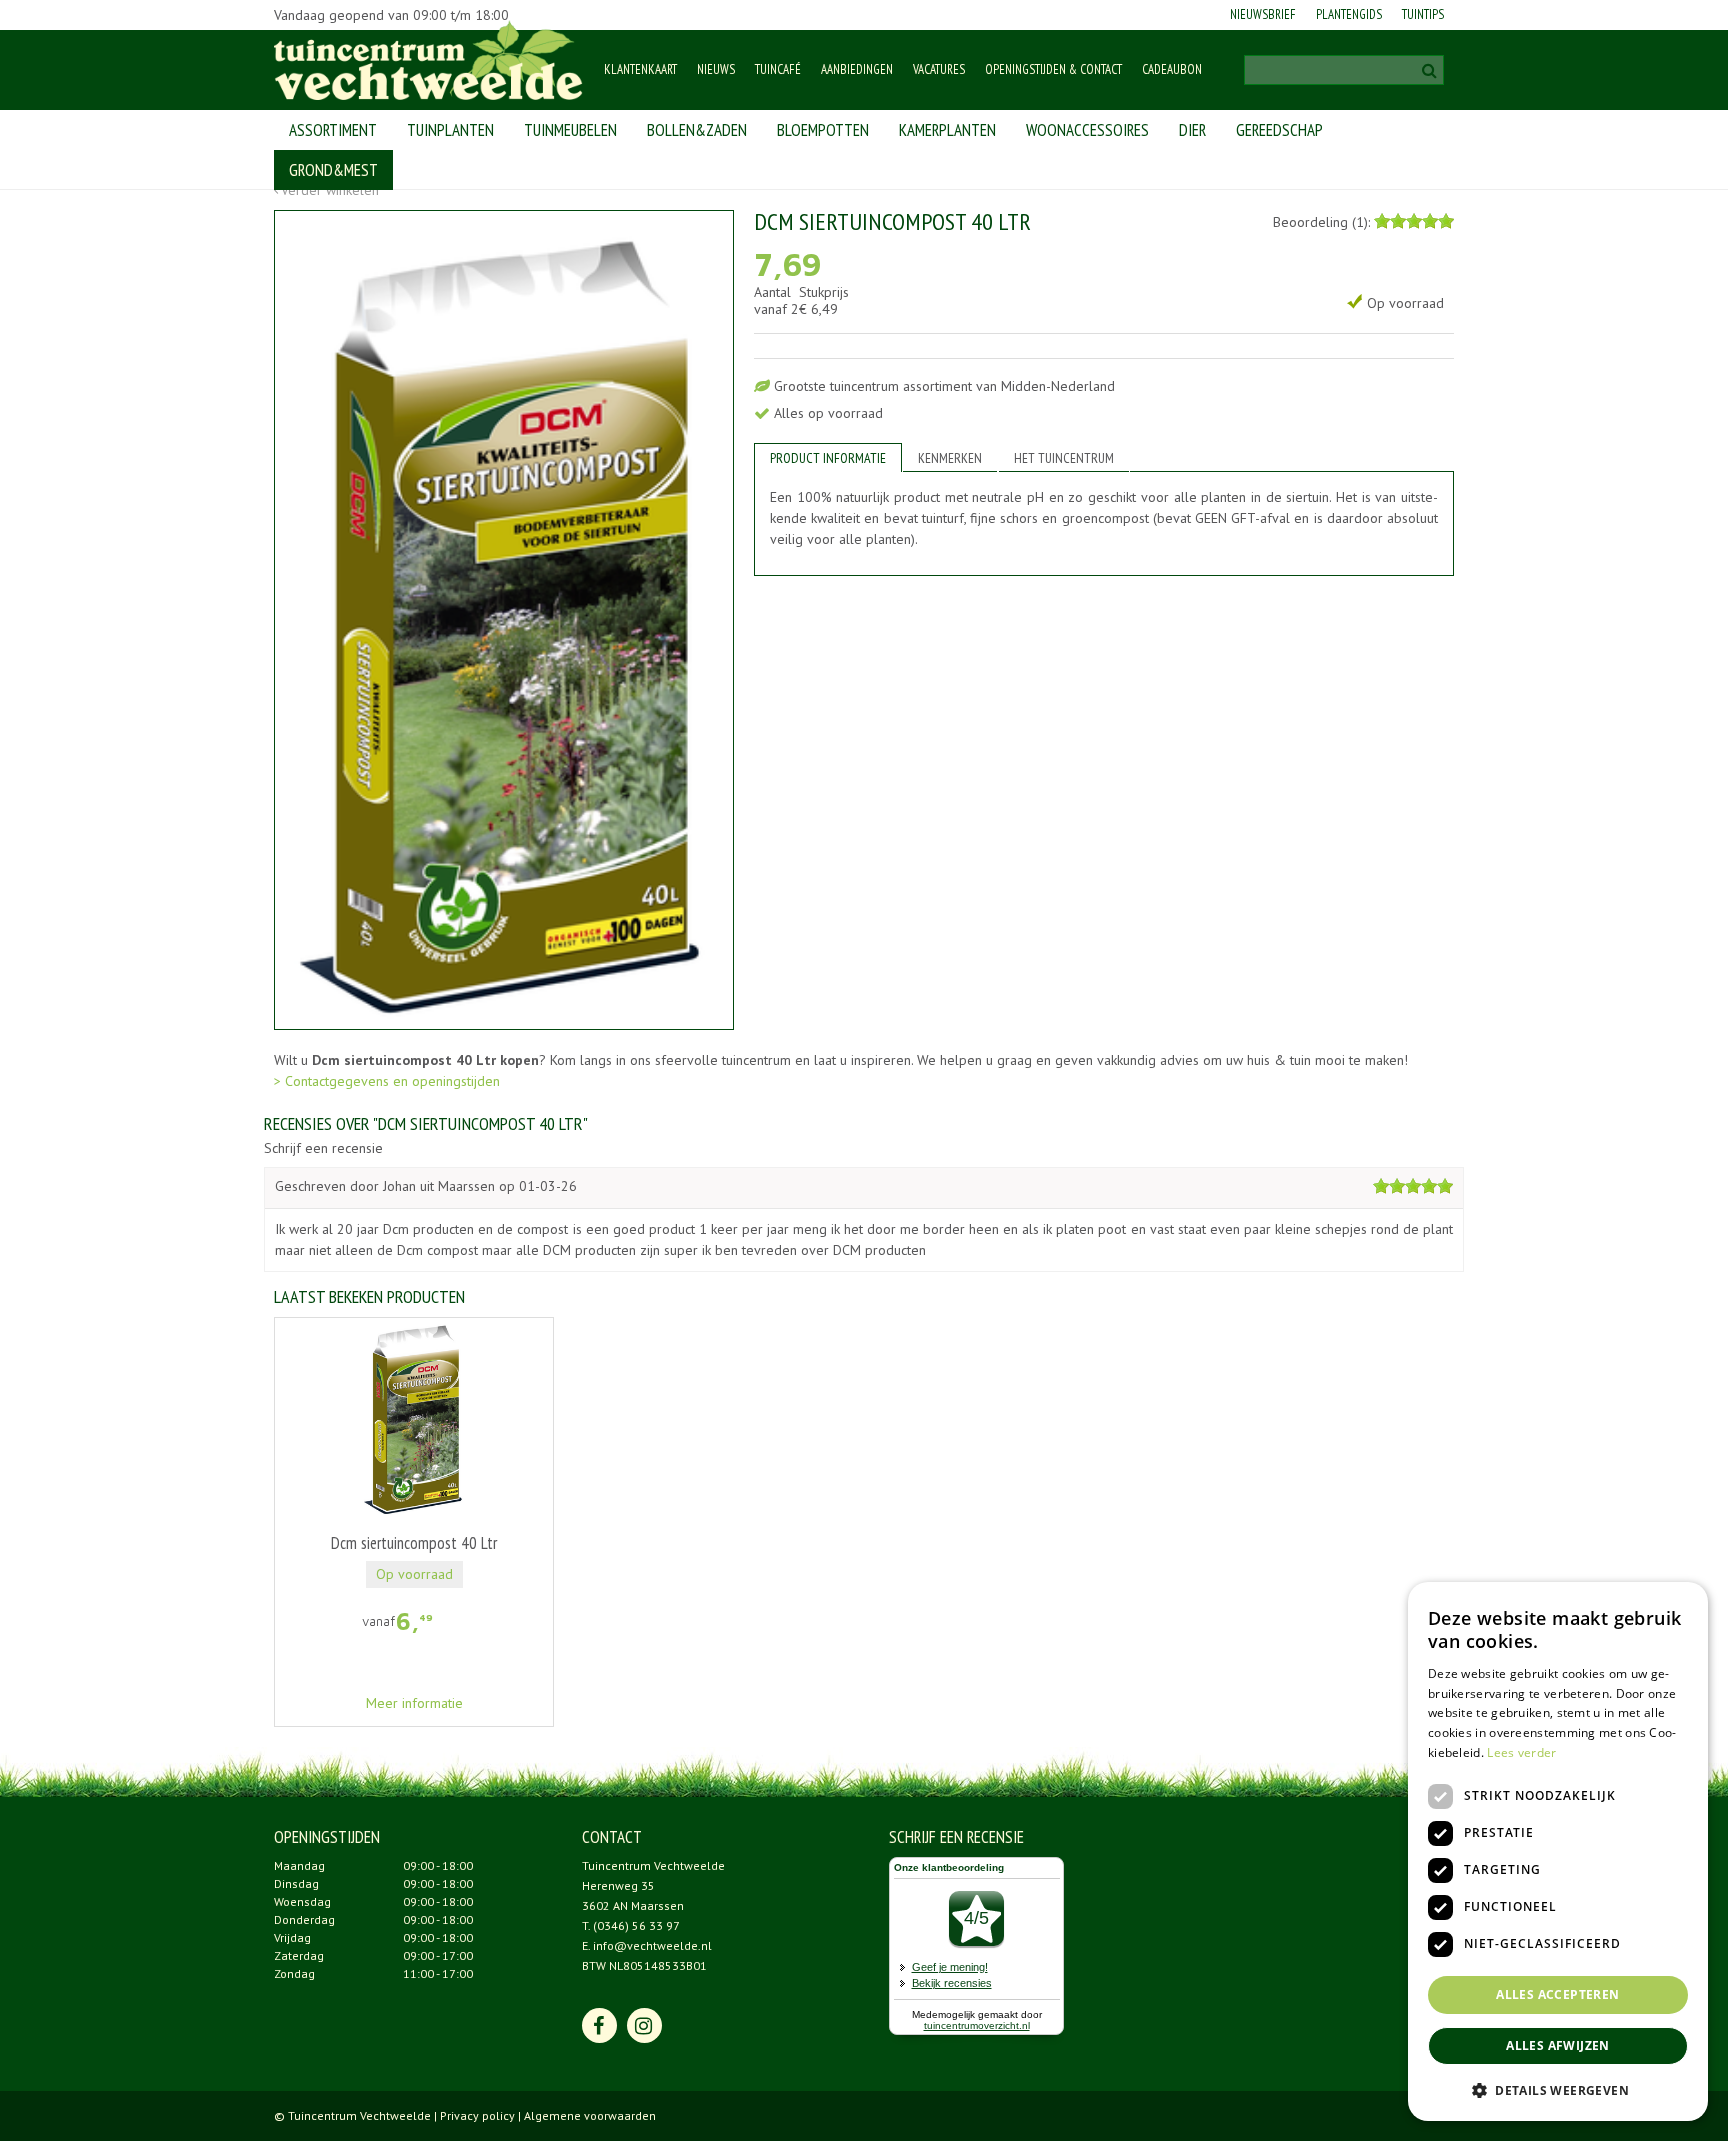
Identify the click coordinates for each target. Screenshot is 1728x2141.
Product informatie (828, 458)
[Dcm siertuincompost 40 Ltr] (504, 620)
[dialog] (1558, 1851)
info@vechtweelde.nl (652, 1945)
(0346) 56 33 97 (636, 1925)
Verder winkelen (330, 190)
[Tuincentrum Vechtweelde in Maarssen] (428, 60)
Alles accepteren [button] (1557, 1994)
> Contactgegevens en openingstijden (387, 1081)
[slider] (1414, 221)
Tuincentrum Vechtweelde (653, 1865)
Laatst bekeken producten (369, 1296)
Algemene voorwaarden (590, 2115)
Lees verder (1521, 1752)
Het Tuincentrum (1064, 458)
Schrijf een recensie (323, 1148)
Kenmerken (950, 458)
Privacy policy (477, 2115)
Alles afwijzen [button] (1558, 2045)
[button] (1558, 2089)
